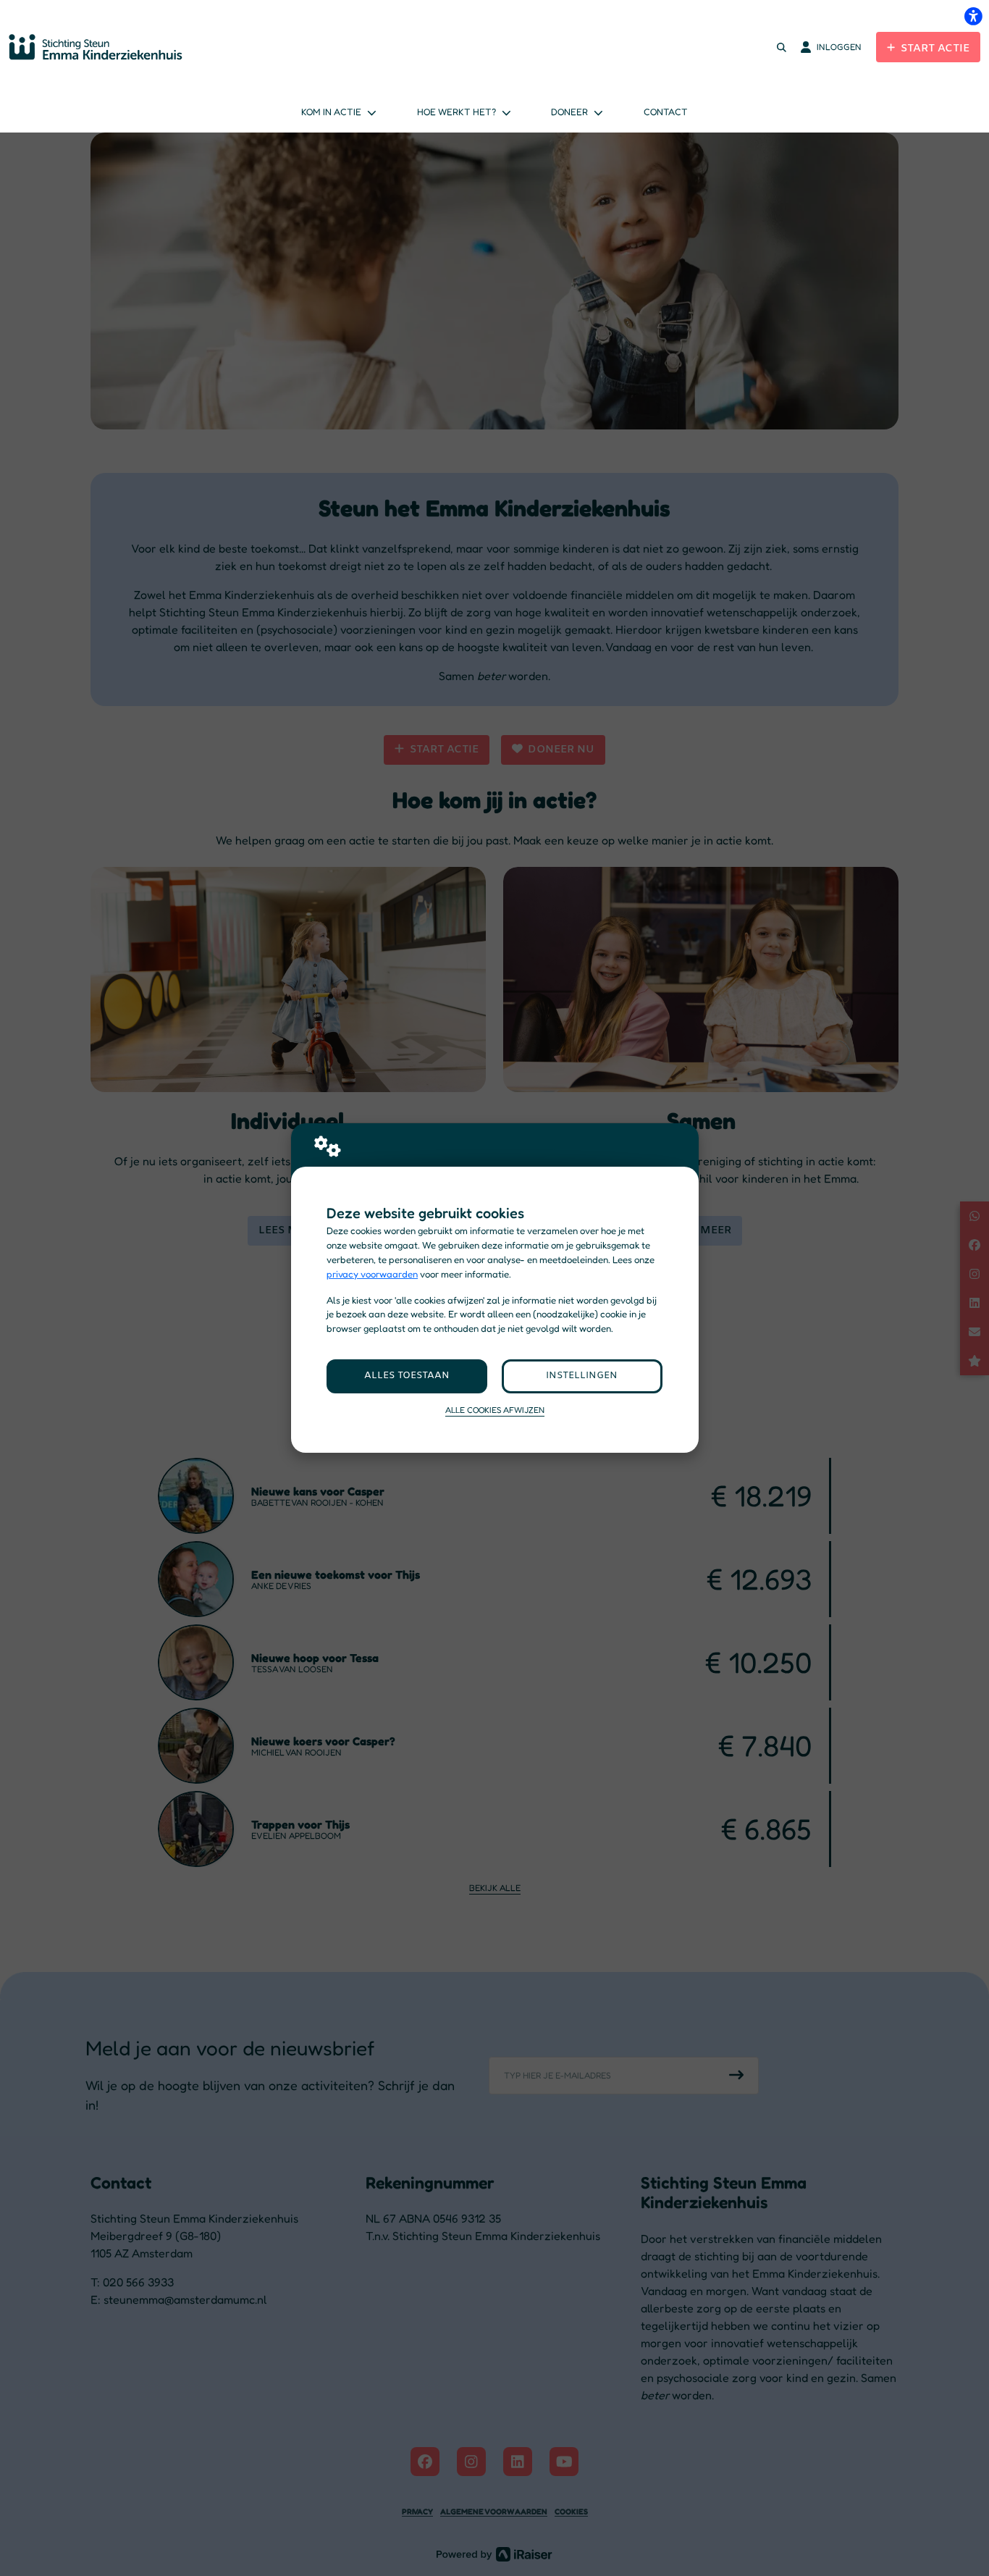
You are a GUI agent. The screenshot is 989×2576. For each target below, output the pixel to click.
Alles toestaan (407, 1376)
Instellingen (582, 1376)
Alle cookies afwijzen (495, 1410)
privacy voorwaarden (372, 1274)
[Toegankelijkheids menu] (973, 16)
